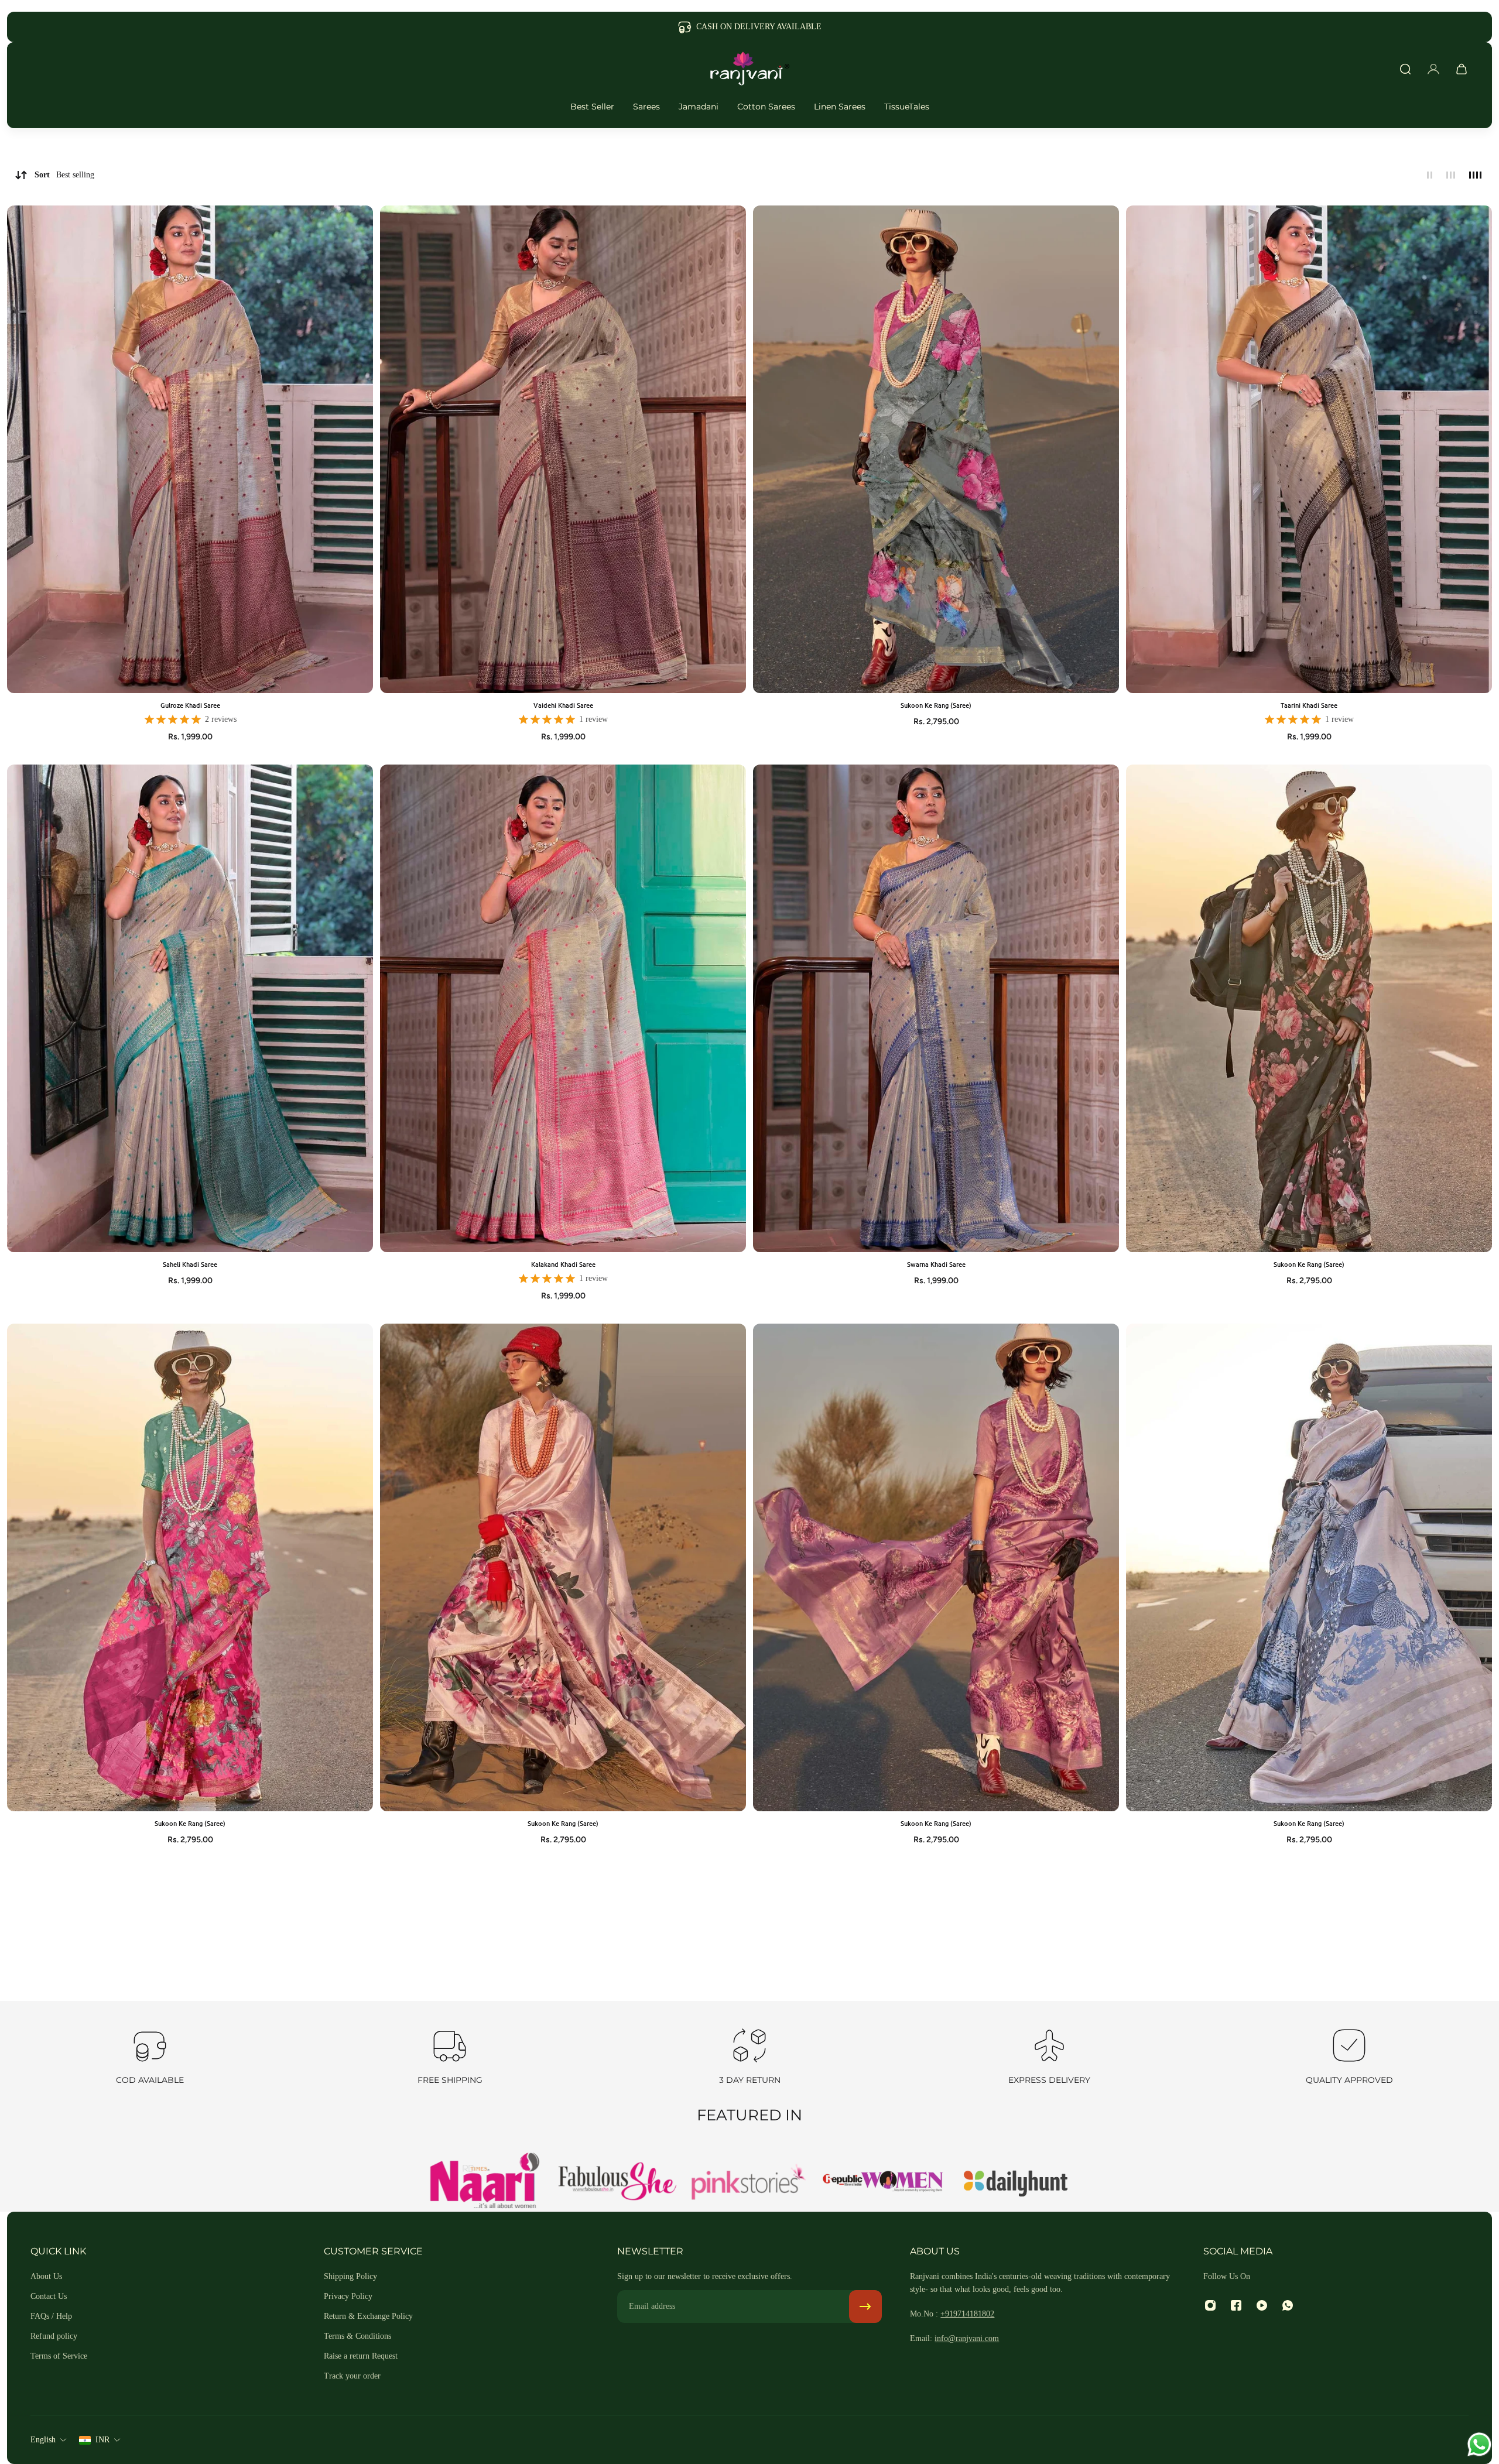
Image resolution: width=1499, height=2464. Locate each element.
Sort (64, 175)
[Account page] (1433, 69)
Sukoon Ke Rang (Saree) (936, 705)
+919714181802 (967, 2314)
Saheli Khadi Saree (190, 1264)
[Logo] (749, 69)
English (43, 2440)
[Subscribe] (865, 2307)
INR (102, 2440)
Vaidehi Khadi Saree (563, 705)
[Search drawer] (1405, 69)
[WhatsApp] (1288, 2305)
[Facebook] (1236, 2305)
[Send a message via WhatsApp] (1479, 2444)
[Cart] (1462, 69)
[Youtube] (1262, 2305)
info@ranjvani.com (967, 2338)
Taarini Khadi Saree (1309, 705)
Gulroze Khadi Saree (190, 705)
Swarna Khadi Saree (936, 1264)
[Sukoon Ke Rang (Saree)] (936, 449)
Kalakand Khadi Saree (563, 1264)
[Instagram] (1210, 2305)
